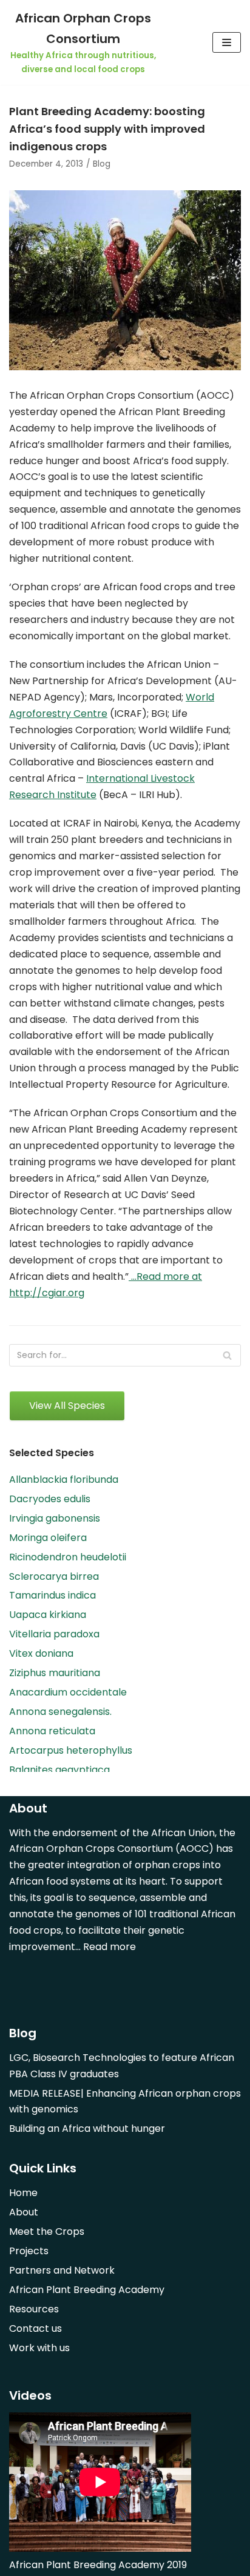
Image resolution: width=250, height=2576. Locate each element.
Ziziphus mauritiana (55, 1673)
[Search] (227, 1355)
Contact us (35, 2328)
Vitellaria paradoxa (54, 1634)
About (24, 2212)
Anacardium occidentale (68, 1692)
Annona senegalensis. (60, 1712)
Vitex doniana (41, 1653)
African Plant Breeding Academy (87, 2290)
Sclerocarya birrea (54, 1576)
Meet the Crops (47, 2232)
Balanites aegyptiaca (59, 1770)
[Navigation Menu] (227, 42)
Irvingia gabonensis (55, 1518)
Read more (110, 1947)
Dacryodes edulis (50, 1499)
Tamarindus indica (52, 1595)
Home (23, 2193)
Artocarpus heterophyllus (71, 1750)
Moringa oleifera (48, 1538)
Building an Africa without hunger (87, 2128)
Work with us (39, 2348)
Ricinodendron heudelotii (68, 1557)
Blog (102, 164)
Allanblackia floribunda (64, 1479)
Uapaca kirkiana (48, 1615)
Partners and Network (62, 2270)
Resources (34, 2309)
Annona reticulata (52, 1731)
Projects (29, 2251)
